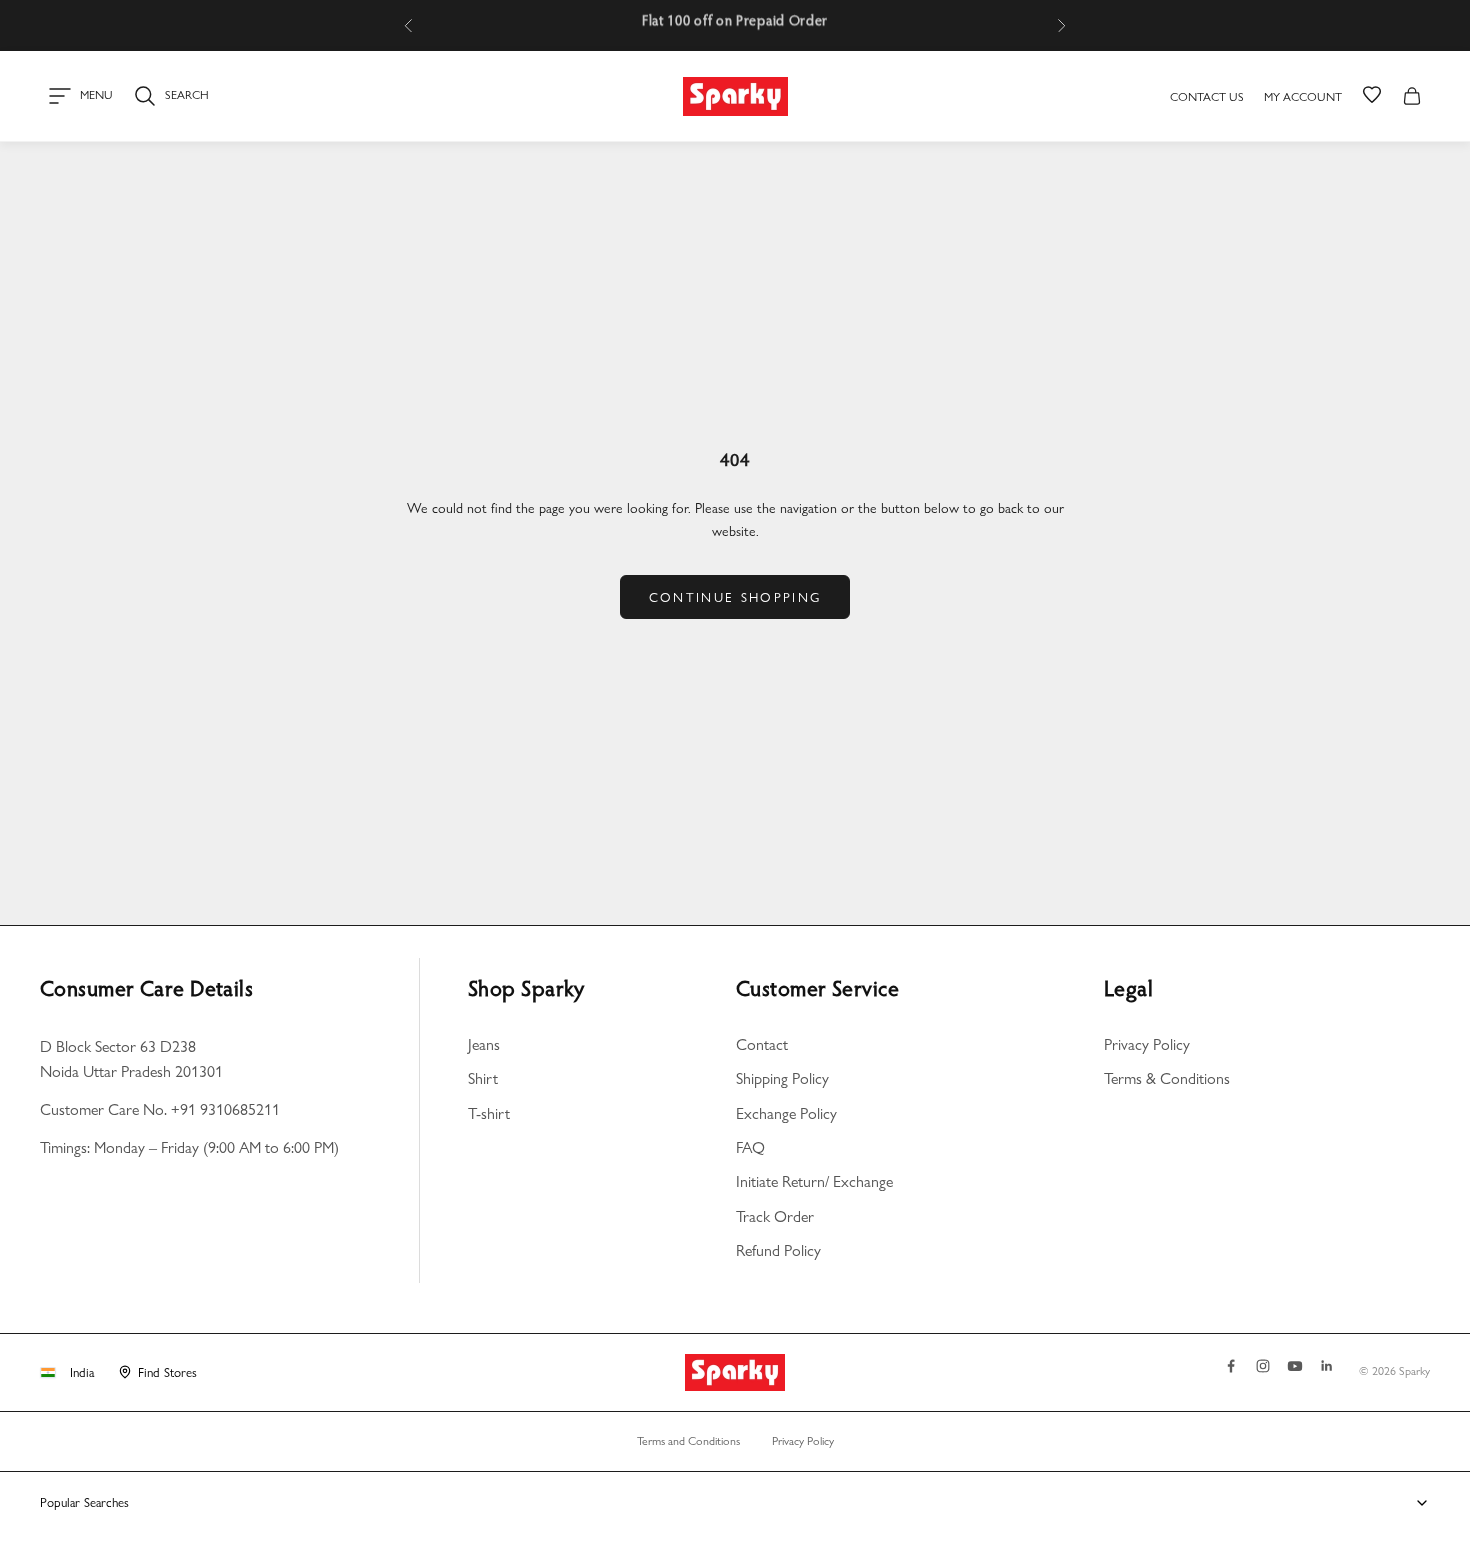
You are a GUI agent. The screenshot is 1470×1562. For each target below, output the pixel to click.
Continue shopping (735, 597)
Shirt (483, 1078)
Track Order (775, 1216)
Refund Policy (778, 1250)
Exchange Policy (786, 1113)
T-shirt (489, 1113)
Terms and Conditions (688, 1441)
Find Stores (167, 1372)
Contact (762, 1044)
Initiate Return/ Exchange (814, 1181)
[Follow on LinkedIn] (1327, 1366)
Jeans (484, 1044)
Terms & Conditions (1167, 1078)
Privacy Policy (1147, 1044)
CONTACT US (1207, 97)
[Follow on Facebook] (1231, 1366)
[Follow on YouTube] (1295, 1366)
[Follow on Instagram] (1263, 1366)
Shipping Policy (782, 1078)
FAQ (750, 1147)
